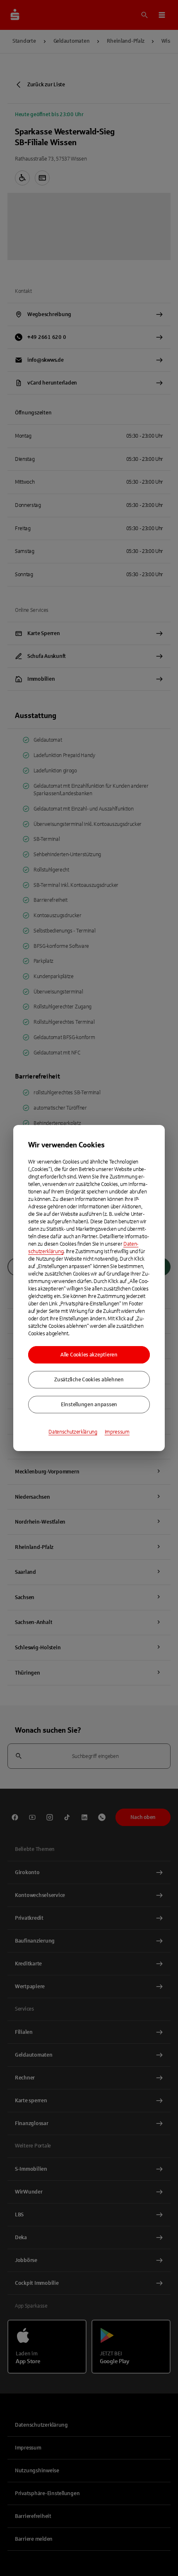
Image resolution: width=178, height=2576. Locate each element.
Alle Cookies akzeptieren (89, 1355)
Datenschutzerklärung (73, 1432)
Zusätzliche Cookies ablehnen (89, 1380)
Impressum (117, 1432)
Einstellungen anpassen (89, 1405)
